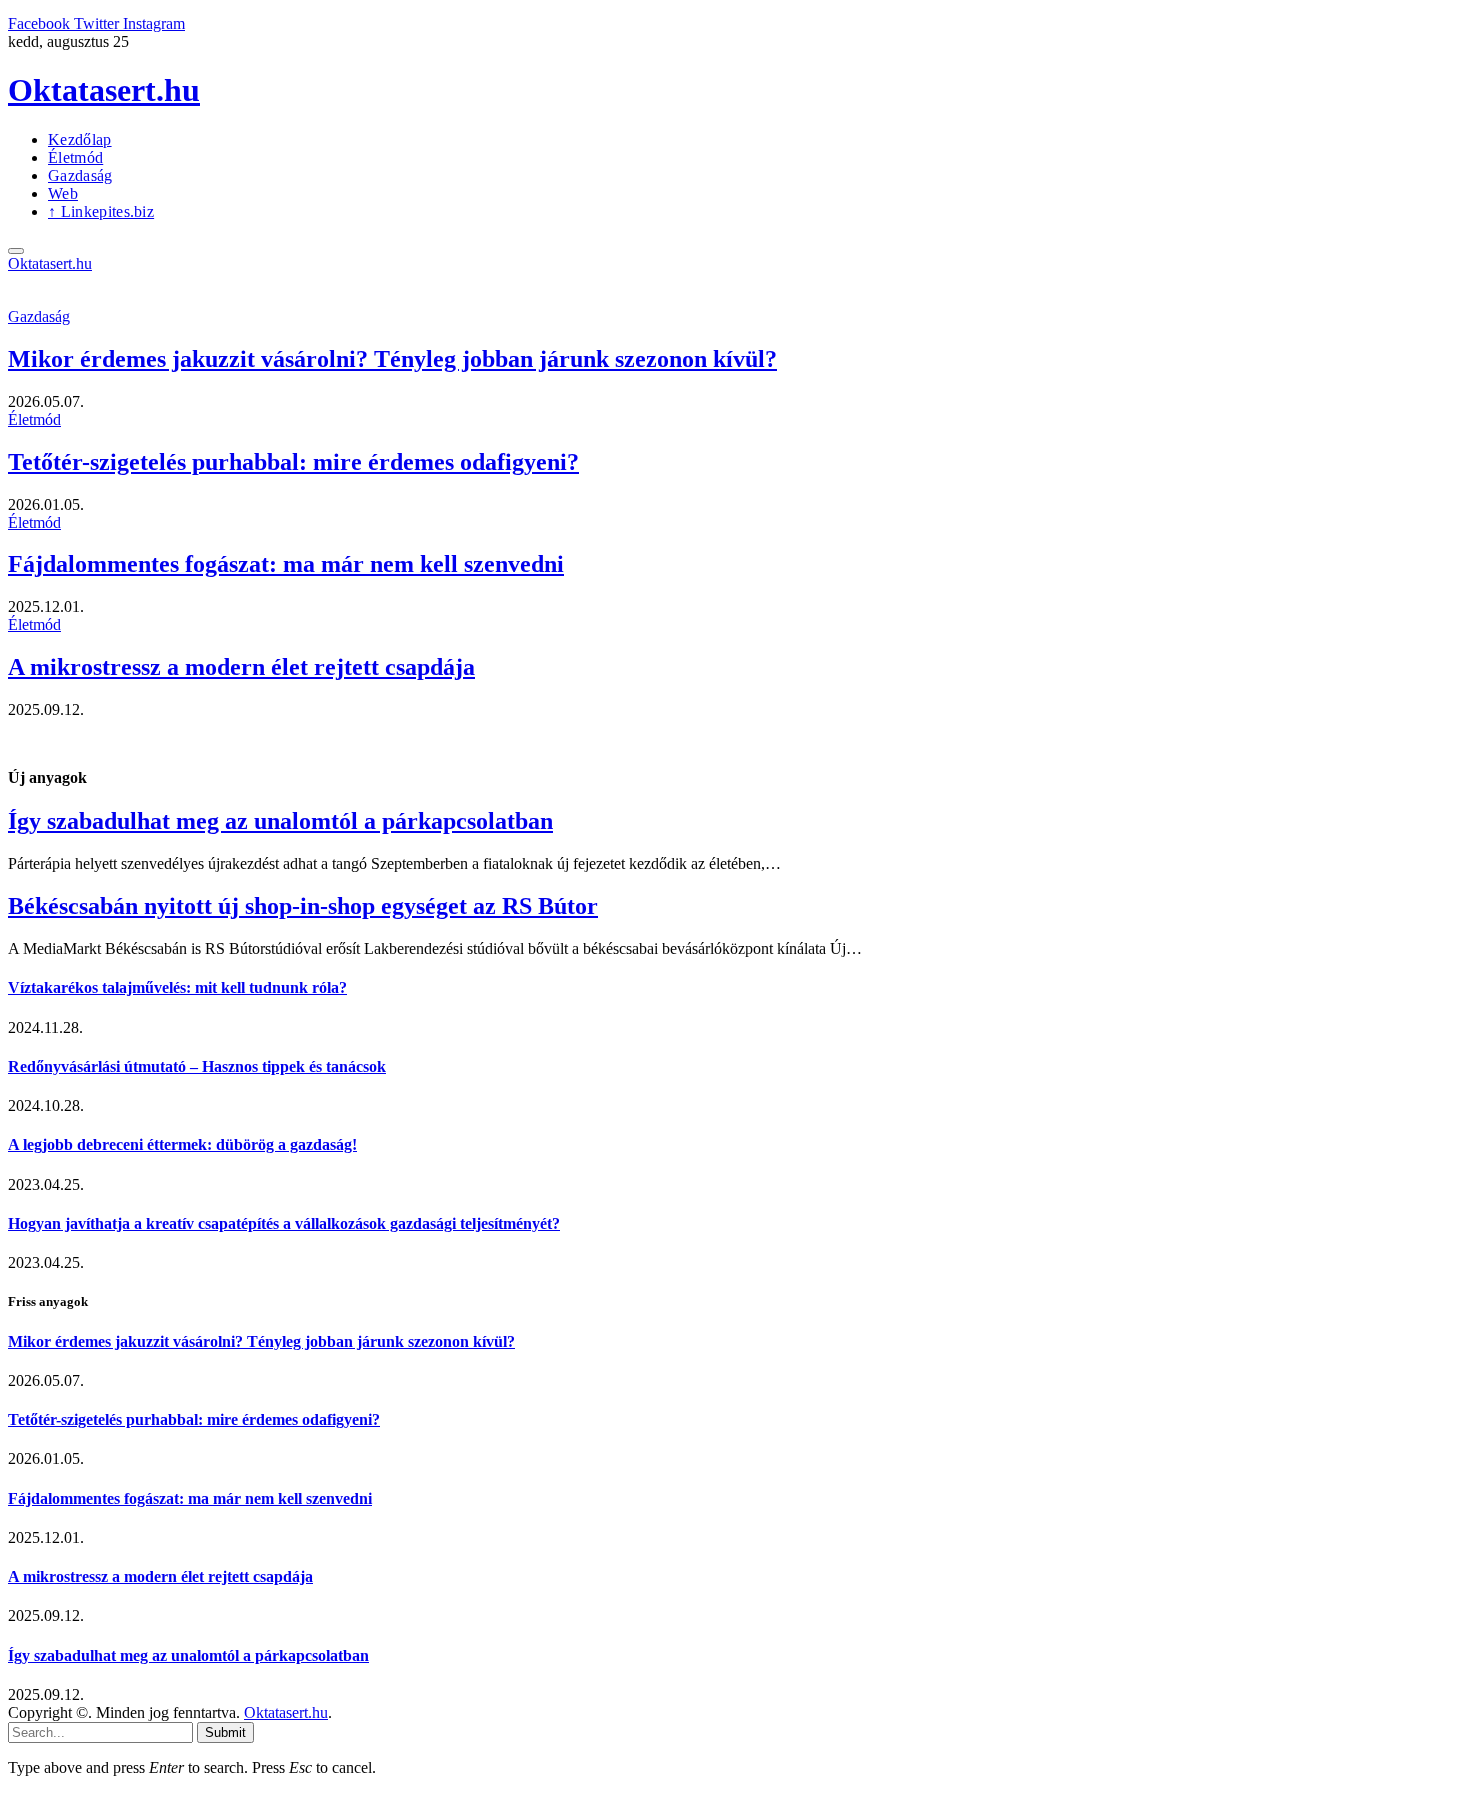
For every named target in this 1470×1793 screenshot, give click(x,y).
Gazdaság (80, 175)
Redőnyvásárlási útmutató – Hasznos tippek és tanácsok (197, 1066)
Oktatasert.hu (286, 1712)
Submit (225, 1732)
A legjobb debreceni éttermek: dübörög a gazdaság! (182, 1144)
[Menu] (16, 251)
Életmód (75, 157)
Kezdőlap (80, 139)
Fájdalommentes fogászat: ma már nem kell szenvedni (286, 564)
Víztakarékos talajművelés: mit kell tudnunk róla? (177, 987)
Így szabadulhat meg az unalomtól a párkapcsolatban (280, 821)
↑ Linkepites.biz (101, 211)
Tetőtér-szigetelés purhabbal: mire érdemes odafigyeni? (293, 462)
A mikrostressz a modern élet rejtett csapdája (241, 667)
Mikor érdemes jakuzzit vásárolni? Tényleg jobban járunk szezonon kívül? (392, 359)
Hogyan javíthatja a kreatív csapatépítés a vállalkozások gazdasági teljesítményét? (284, 1223)
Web (63, 193)
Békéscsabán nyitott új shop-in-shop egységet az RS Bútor (303, 906)
